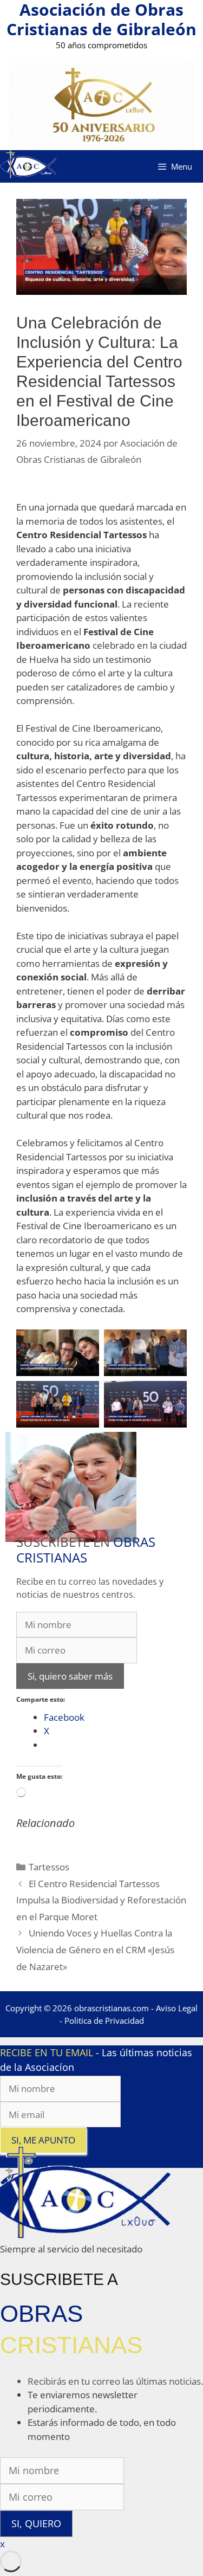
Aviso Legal (177, 2008)
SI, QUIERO (36, 2523)
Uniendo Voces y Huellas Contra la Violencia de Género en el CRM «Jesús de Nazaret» (95, 1949)
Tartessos (49, 1867)
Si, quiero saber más (70, 1676)
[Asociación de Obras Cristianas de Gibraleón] (28, 166)
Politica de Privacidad (104, 2020)
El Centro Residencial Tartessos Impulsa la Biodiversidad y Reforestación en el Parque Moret (101, 1900)
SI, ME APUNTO (43, 2140)
